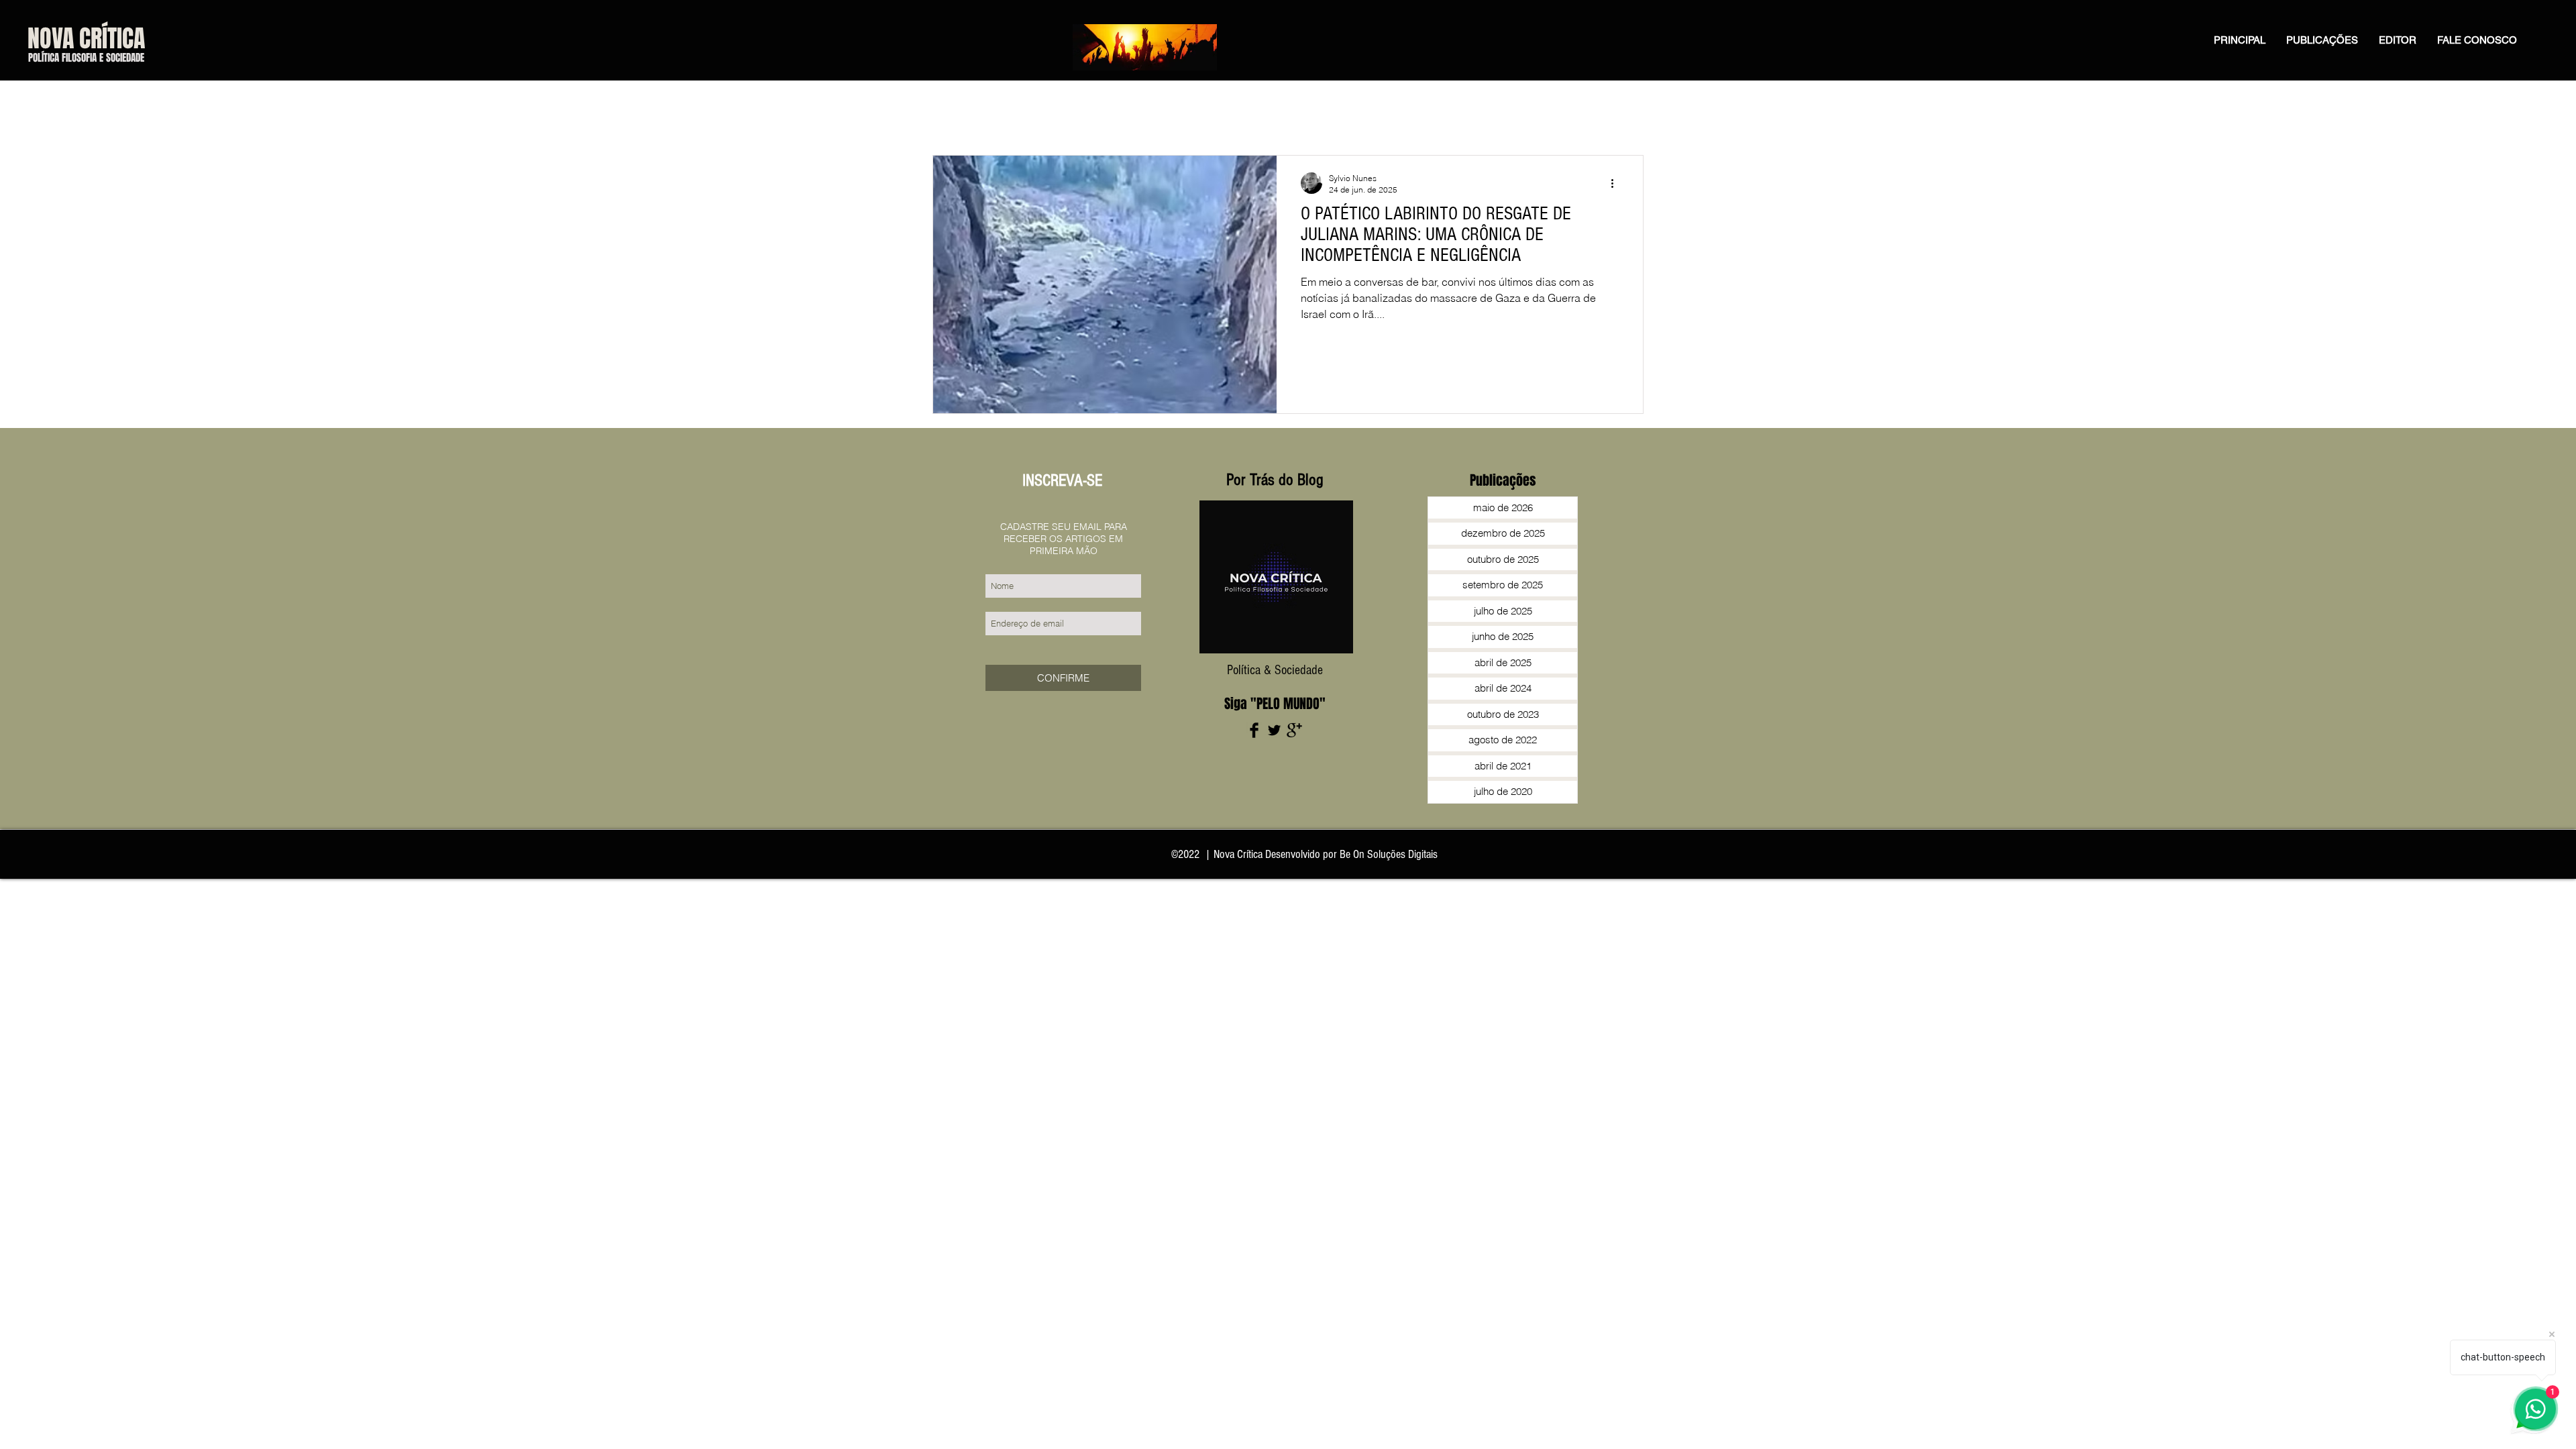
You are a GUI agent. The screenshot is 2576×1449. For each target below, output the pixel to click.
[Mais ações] (1617, 183)
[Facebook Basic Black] (1254, 730)
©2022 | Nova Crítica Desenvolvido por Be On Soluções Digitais (1304, 854)
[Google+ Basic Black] (1294, 730)
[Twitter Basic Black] (1274, 730)
